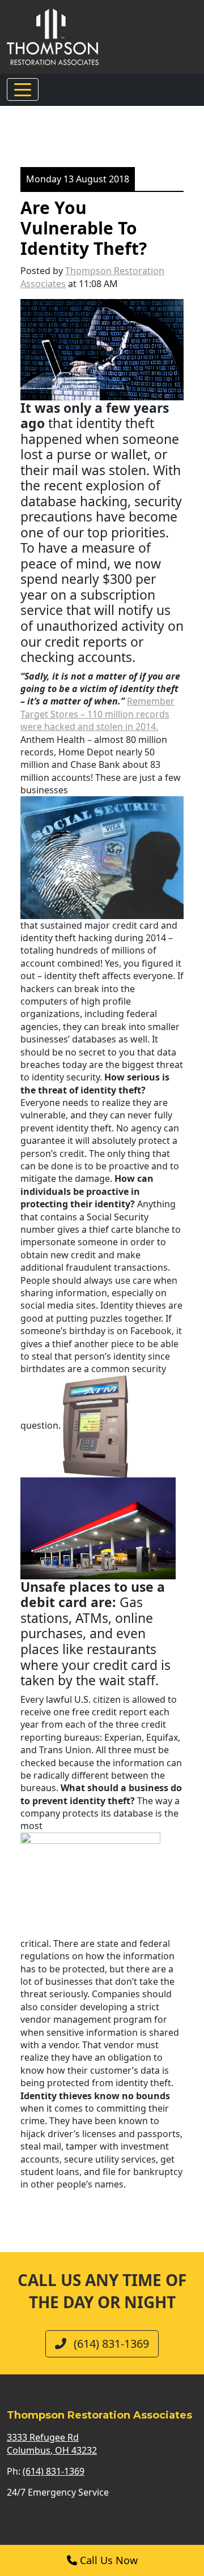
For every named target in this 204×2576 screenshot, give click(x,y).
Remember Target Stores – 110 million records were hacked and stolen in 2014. (97, 714)
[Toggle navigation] (23, 89)
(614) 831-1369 (110, 2344)
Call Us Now (107, 2560)
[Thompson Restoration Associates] (53, 36)
